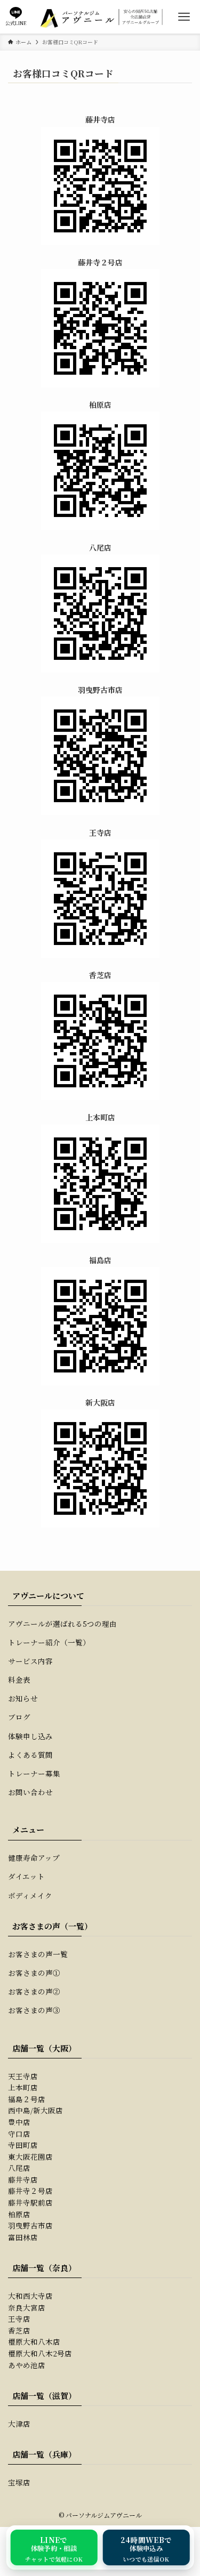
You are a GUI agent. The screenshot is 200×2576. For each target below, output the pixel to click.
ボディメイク (30, 1895)
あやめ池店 (27, 2365)
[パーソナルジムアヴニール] (100, 17)
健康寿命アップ (34, 1858)
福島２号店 (27, 2099)
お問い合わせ (30, 1792)
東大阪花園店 (30, 2157)
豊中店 (19, 2122)
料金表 (19, 1679)
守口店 (19, 2134)
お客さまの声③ (34, 2010)
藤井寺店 (23, 2179)
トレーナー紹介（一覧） (49, 1642)
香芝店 (19, 2330)
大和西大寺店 (30, 2296)
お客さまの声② (34, 1991)
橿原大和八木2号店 (40, 2353)
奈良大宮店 (27, 2307)
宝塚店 (19, 2482)
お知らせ (23, 1698)
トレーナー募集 (34, 1773)
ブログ (19, 1717)
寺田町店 (23, 2145)
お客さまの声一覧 (38, 1954)
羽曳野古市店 (30, 2225)
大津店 (19, 2424)
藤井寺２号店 (30, 2191)
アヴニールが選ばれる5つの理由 (62, 1624)
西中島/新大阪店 (35, 2110)
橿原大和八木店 (34, 2341)
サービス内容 (30, 1661)
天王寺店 (23, 2076)
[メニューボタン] (184, 17)
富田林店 (23, 2237)
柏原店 (19, 2214)
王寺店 (19, 2319)
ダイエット (26, 1876)
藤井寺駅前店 (30, 2202)
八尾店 (19, 2168)
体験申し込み (30, 1736)
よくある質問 (30, 1755)
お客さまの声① (34, 1973)
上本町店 (23, 2087)
